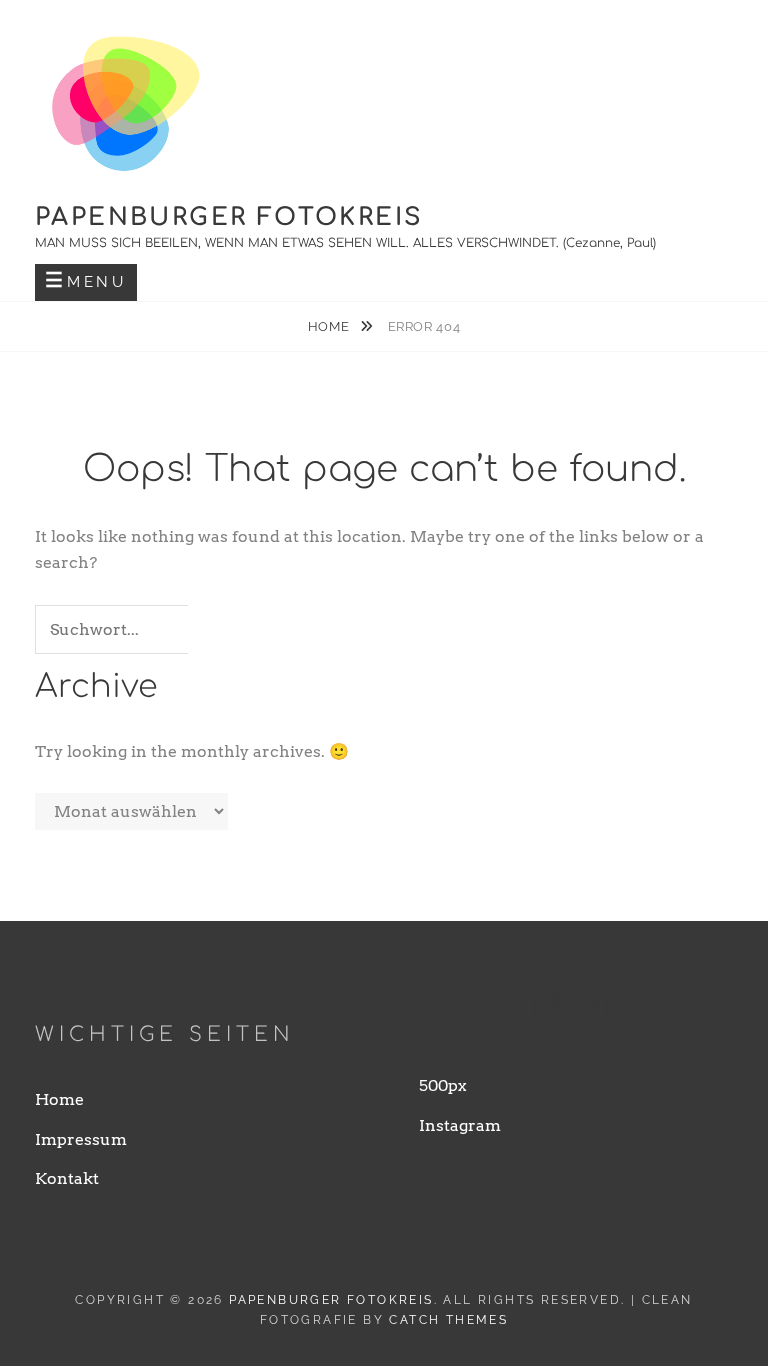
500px (443, 1085)
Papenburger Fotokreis (229, 217)
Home (330, 326)
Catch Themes (448, 1320)
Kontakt (67, 1178)
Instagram (460, 1125)
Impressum (81, 1139)
